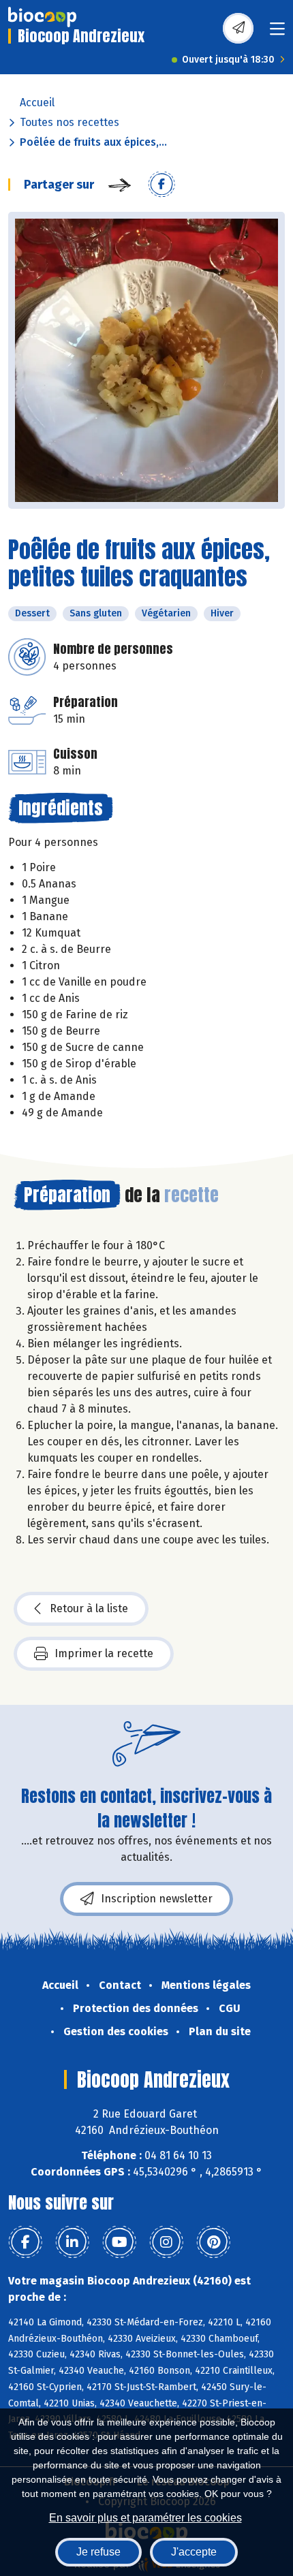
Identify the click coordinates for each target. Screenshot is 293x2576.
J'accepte (194, 2552)
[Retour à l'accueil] (42, 17)
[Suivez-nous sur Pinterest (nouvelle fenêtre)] (213, 2242)
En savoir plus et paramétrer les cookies (145, 2518)
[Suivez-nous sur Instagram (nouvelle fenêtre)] (166, 2242)
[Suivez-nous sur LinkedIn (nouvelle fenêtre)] (72, 2242)
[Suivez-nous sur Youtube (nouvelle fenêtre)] (119, 2242)
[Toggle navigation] (277, 33)
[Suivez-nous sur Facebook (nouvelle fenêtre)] (25, 2242)
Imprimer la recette (104, 1653)
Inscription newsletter (157, 1899)
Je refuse (98, 2552)
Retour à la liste (89, 1608)
